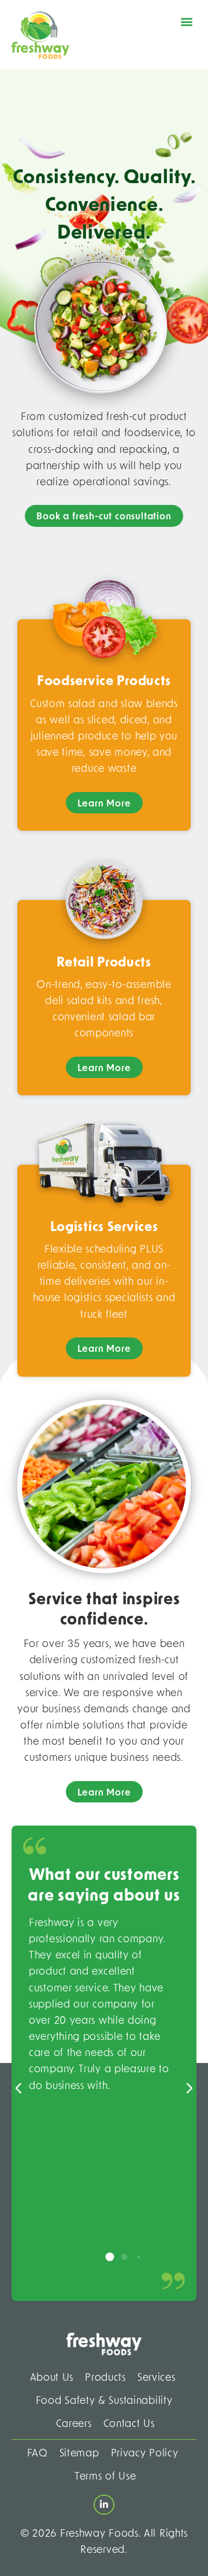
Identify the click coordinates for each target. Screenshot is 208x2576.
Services (157, 2378)
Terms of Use (105, 2477)
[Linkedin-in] (104, 2505)
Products (105, 2378)
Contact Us (129, 2424)
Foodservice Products (104, 682)
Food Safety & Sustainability (104, 2401)
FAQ (38, 2454)
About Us (52, 2378)
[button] (187, 21)
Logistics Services (104, 1228)
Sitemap (79, 2454)
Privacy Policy (145, 2454)
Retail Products (104, 963)
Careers (74, 2424)
